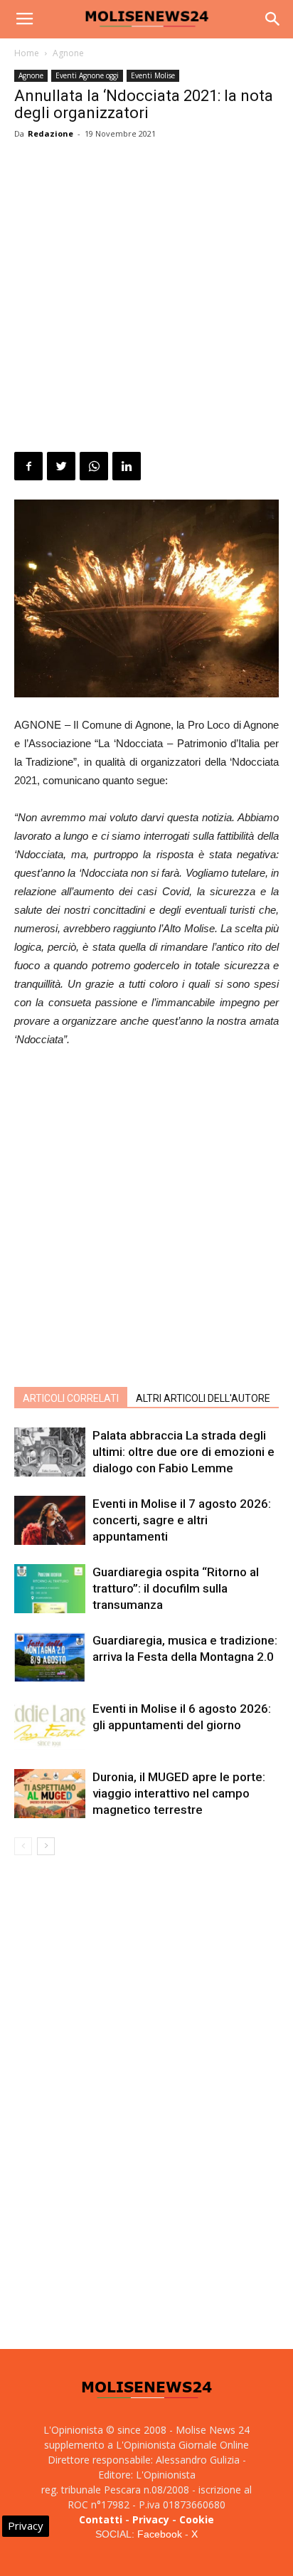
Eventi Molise (153, 75)
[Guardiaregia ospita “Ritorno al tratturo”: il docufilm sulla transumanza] (50, 1589)
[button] (273, 19)
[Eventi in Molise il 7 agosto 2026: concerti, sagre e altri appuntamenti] (50, 1520)
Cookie (197, 2519)
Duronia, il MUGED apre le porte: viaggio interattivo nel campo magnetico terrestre (179, 1793)
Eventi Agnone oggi (87, 75)
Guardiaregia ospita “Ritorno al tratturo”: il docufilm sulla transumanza (176, 1588)
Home (27, 53)
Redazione (50, 133)
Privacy (151, 2519)
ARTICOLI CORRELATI (71, 1398)
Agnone (68, 53)
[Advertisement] (146, 298)
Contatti (101, 2519)
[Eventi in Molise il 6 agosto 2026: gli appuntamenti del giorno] (50, 1725)
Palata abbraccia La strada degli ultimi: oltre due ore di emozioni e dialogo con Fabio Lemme (183, 1452)
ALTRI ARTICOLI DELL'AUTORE (203, 1398)
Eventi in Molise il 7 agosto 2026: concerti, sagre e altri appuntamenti (182, 1520)
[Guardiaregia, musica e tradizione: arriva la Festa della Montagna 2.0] (50, 1657)
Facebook (160, 2534)
